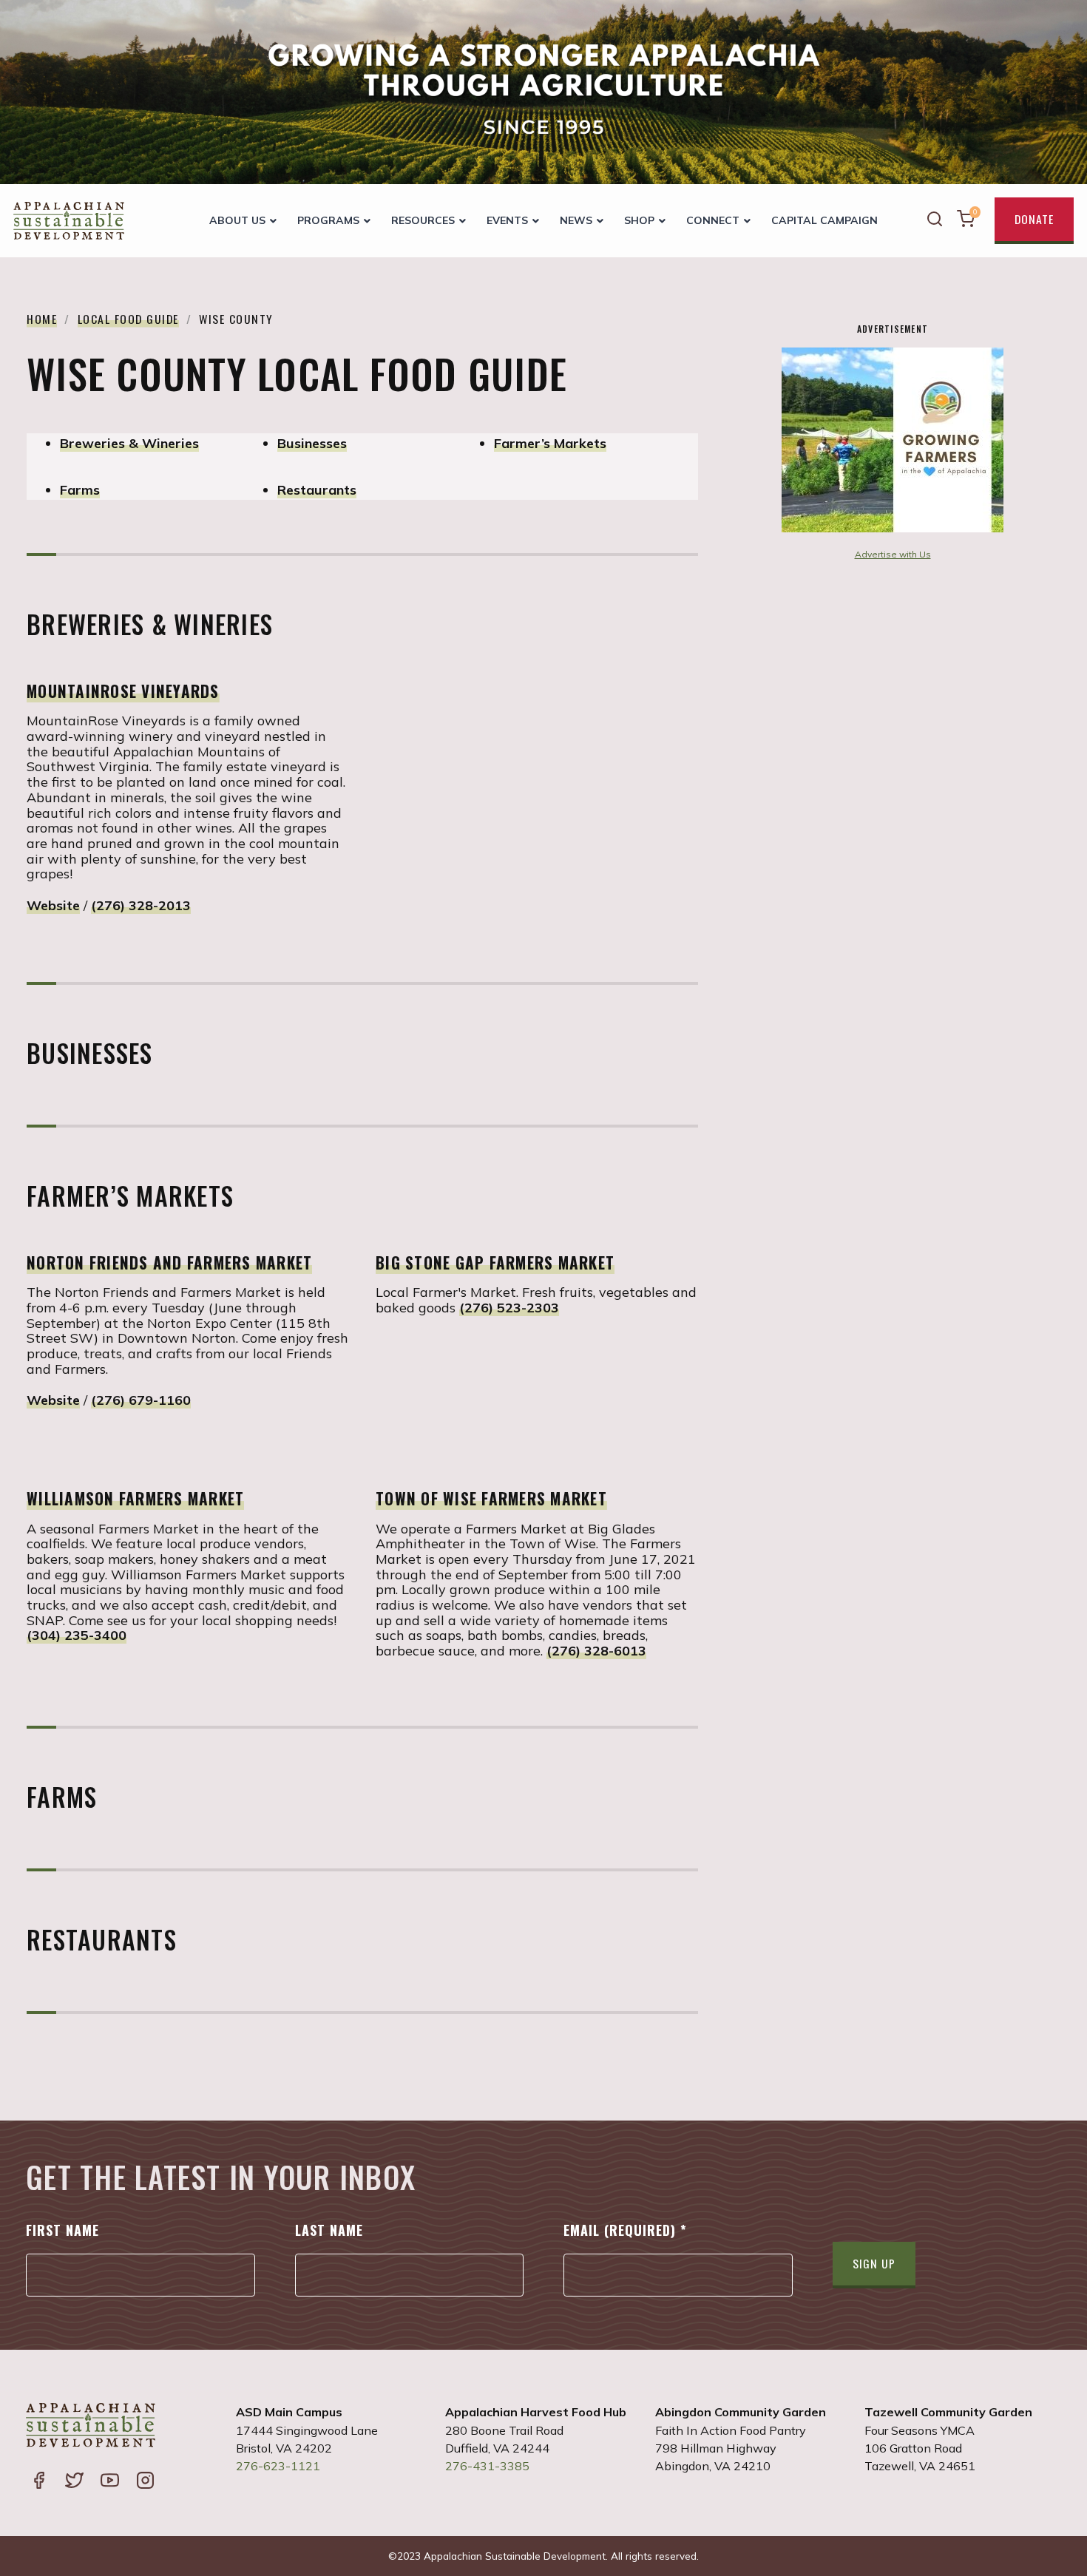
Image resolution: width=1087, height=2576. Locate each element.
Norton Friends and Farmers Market (169, 1262)
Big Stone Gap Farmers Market (495, 1262)
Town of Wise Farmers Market (491, 1498)
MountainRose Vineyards (123, 691)
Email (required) (625, 2230)
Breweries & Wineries (129, 443)
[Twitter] (74, 2482)
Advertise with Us (893, 554)
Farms (80, 490)
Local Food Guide (128, 319)
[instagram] (145, 2482)
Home (42, 319)
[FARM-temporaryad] (893, 528)
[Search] (935, 221)
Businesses (312, 443)
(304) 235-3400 (77, 1635)
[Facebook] (38, 2482)
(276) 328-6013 (596, 1651)
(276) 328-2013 (141, 905)
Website (53, 905)
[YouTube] (109, 2482)
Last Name (329, 2230)
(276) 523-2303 (509, 1308)
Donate (1034, 219)
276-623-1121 (278, 2466)
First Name (62, 2230)
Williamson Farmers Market (135, 1498)
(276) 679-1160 (141, 1400)
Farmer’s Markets (550, 443)
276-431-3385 (487, 2466)
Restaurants (317, 490)
